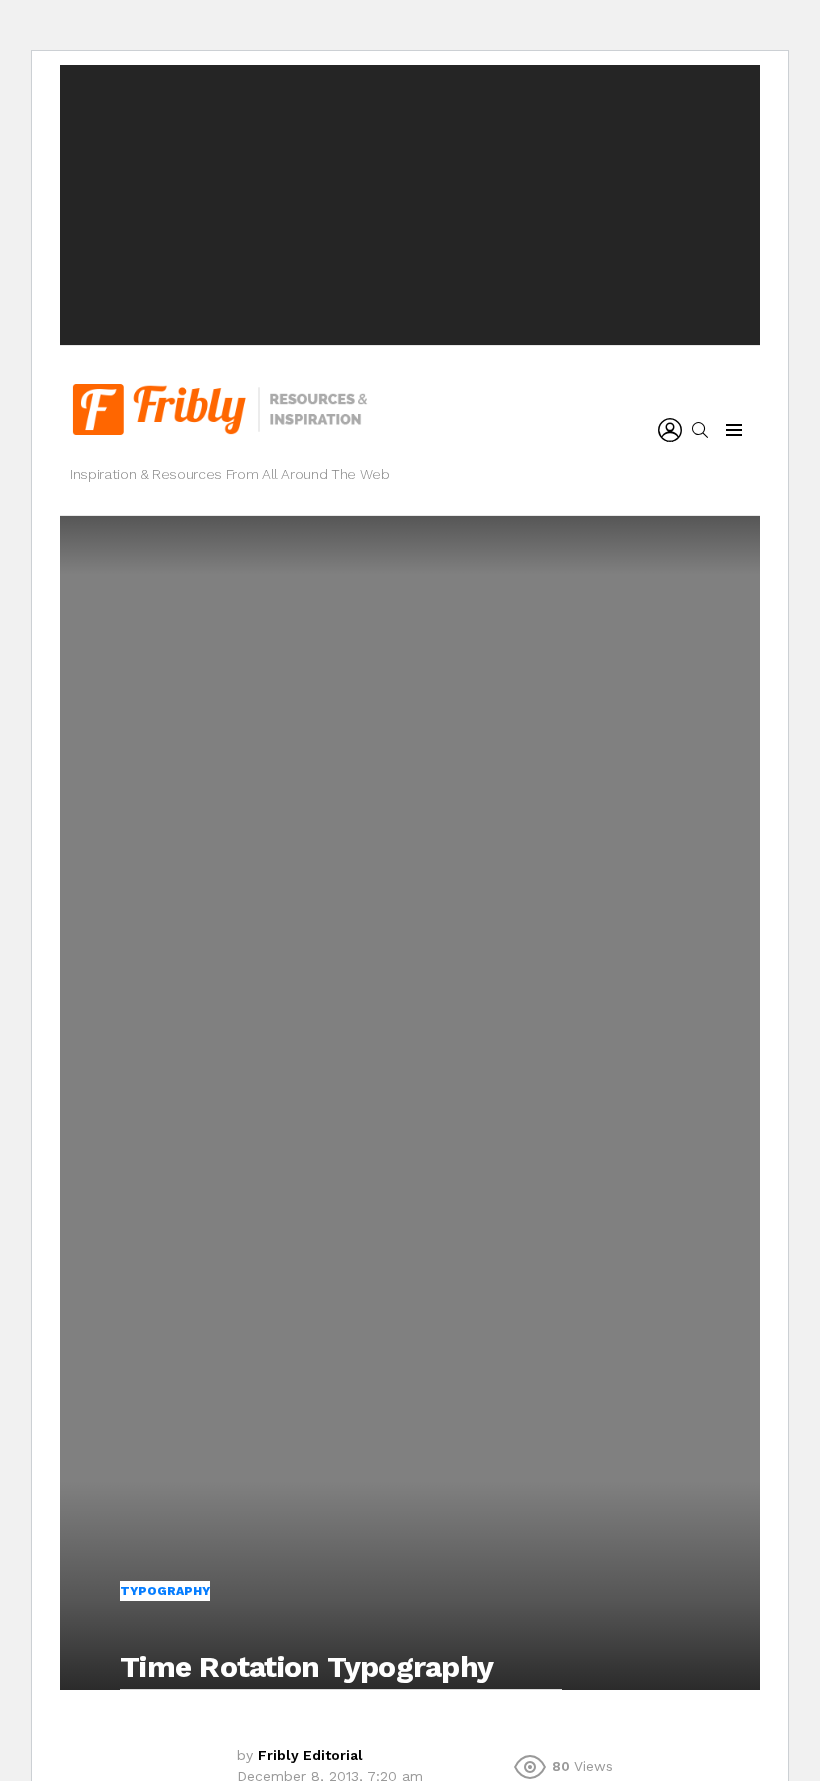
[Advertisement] (410, 205)
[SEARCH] (700, 430)
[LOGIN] (670, 430)
